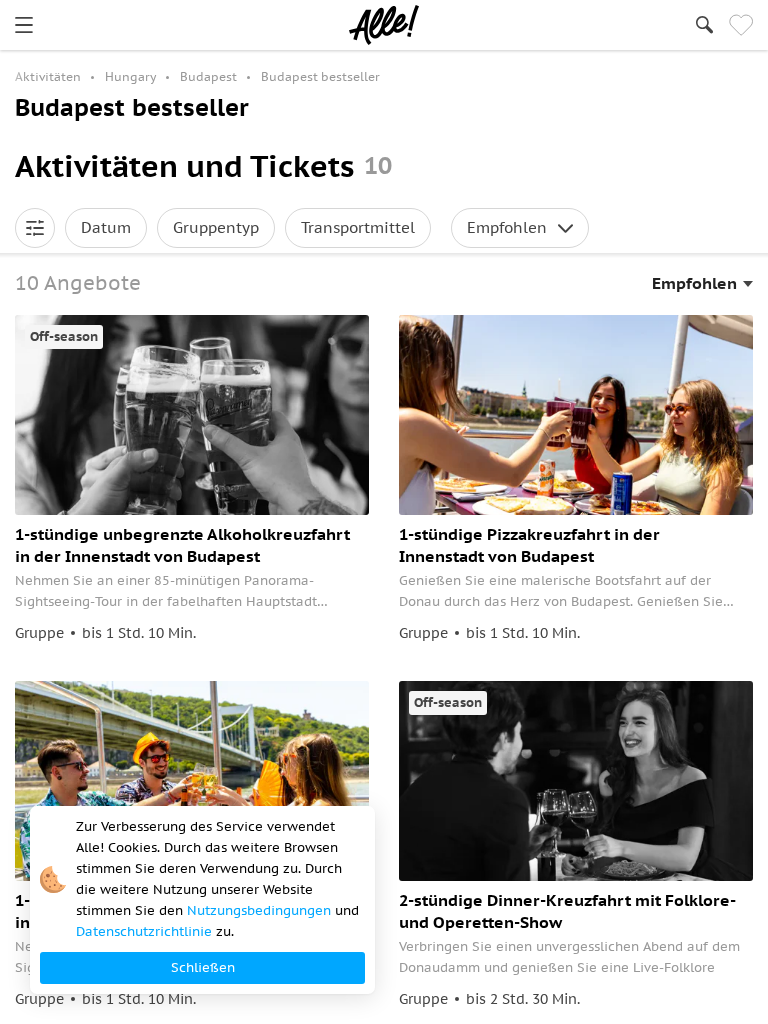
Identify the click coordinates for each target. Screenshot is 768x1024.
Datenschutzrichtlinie (144, 931)
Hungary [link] (130, 76)
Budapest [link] (208, 76)
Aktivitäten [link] (48, 76)
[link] (24, 25)
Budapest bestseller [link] (320, 76)
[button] (35, 228)
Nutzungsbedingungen (259, 910)
